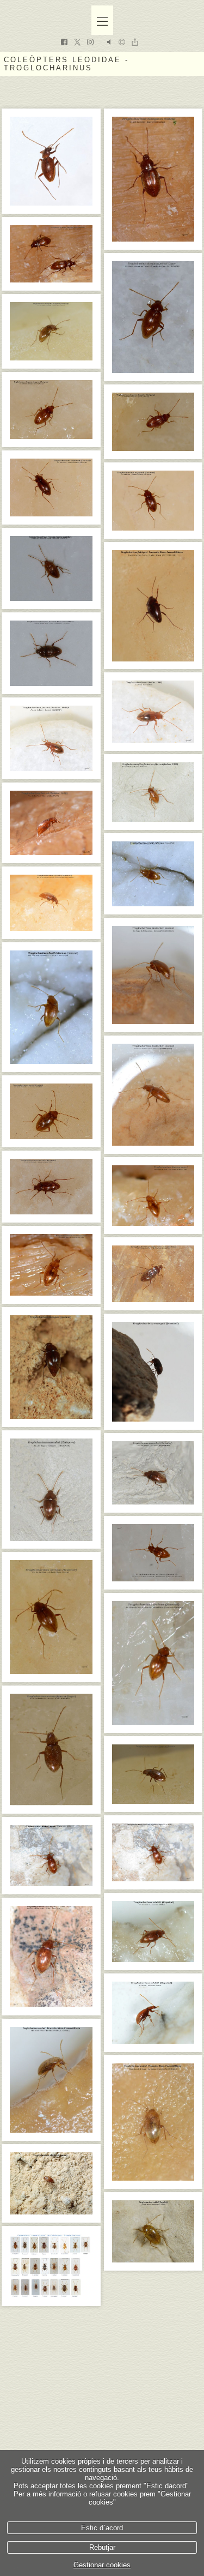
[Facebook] (64, 43)
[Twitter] (77, 43)
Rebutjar (102, 2547)
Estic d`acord (102, 2528)
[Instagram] (90, 43)
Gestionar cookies (102, 2565)
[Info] (122, 43)
